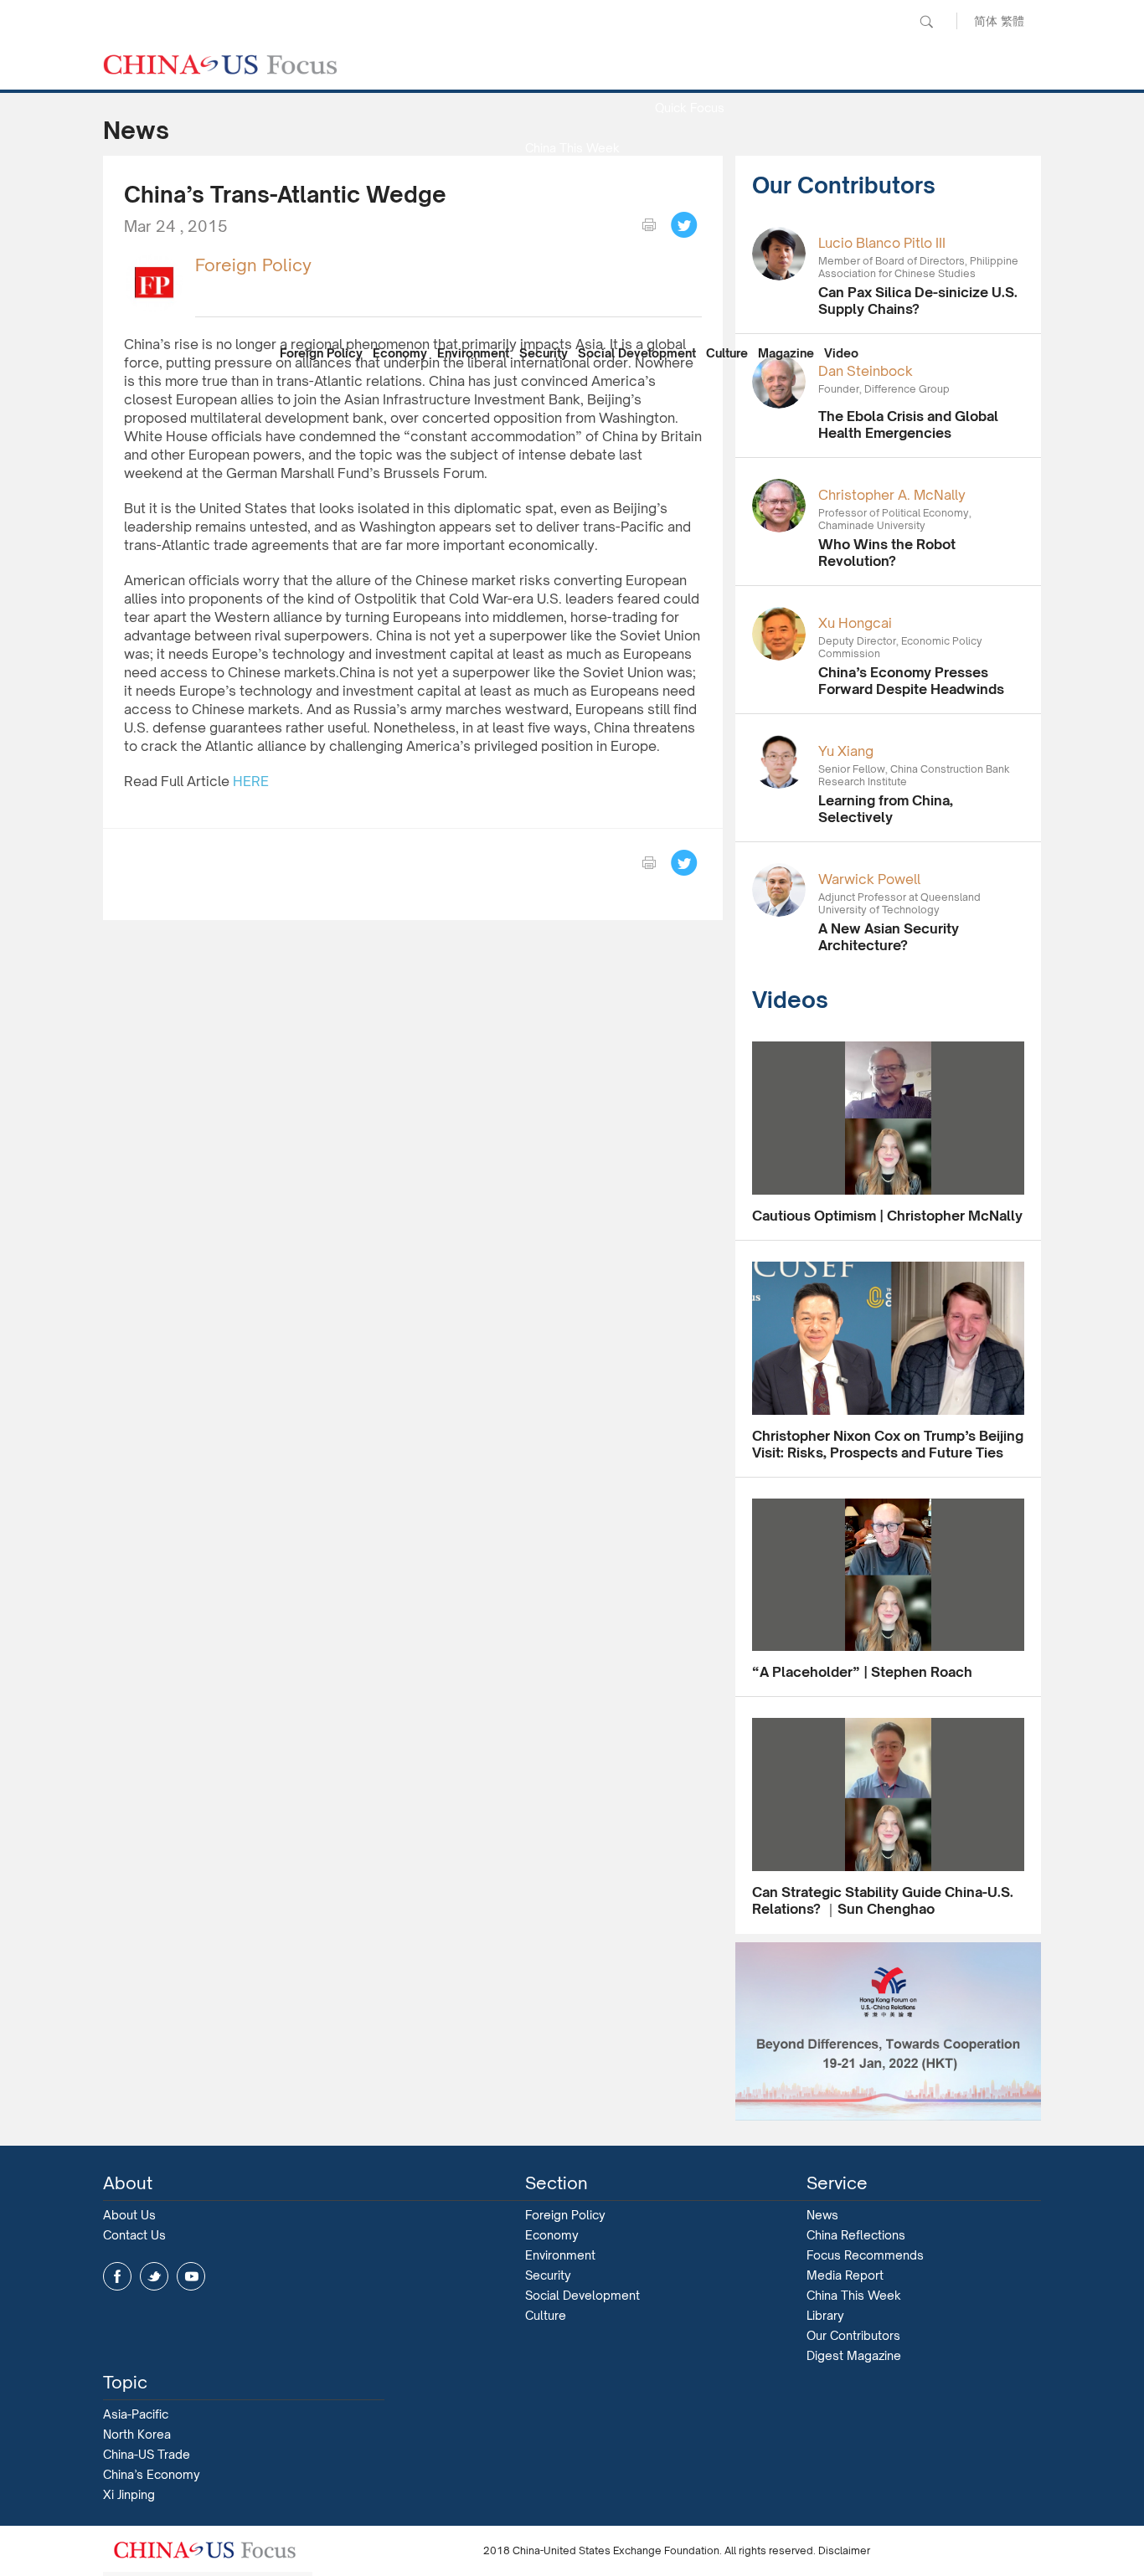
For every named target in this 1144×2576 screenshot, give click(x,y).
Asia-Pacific (136, 2414)
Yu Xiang (846, 751)
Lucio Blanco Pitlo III (882, 243)
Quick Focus (690, 108)
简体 (986, 21)
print (649, 225)
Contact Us (134, 2235)
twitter (154, 2276)
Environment (473, 353)
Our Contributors (572, 309)
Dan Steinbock (866, 371)
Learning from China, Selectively (886, 809)
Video (841, 353)
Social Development (637, 353)
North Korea (137, 2434)
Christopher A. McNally (892, 495)
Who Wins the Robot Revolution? (887, 553)
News (689, 67)
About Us (129, 2215)
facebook (117, 2276)
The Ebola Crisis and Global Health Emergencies (908, 424)
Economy (400, 353)
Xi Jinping (129, 2494)
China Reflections (856, 2235)
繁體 (1013, 21)
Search (926, 22)
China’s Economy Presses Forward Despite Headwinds (911, 681)
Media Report (572, 188)
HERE (251, 781)
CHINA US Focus (220, 64)
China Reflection (572, 268)
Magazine (786, 353)
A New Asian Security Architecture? (889, 937)
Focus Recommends (572, 228)
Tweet (684, 225)
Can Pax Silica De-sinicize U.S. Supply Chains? (918, 301)
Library (825, 2315)
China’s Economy (152, 2474)
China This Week (572, 148)
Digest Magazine (854, 2355)
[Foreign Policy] (153, 282)
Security (544, 353)
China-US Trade (147, 2454)
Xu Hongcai (855, 623)
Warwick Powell (869, 879)
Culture (727, 353)
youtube (191, 2276)
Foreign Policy (321, 353)
